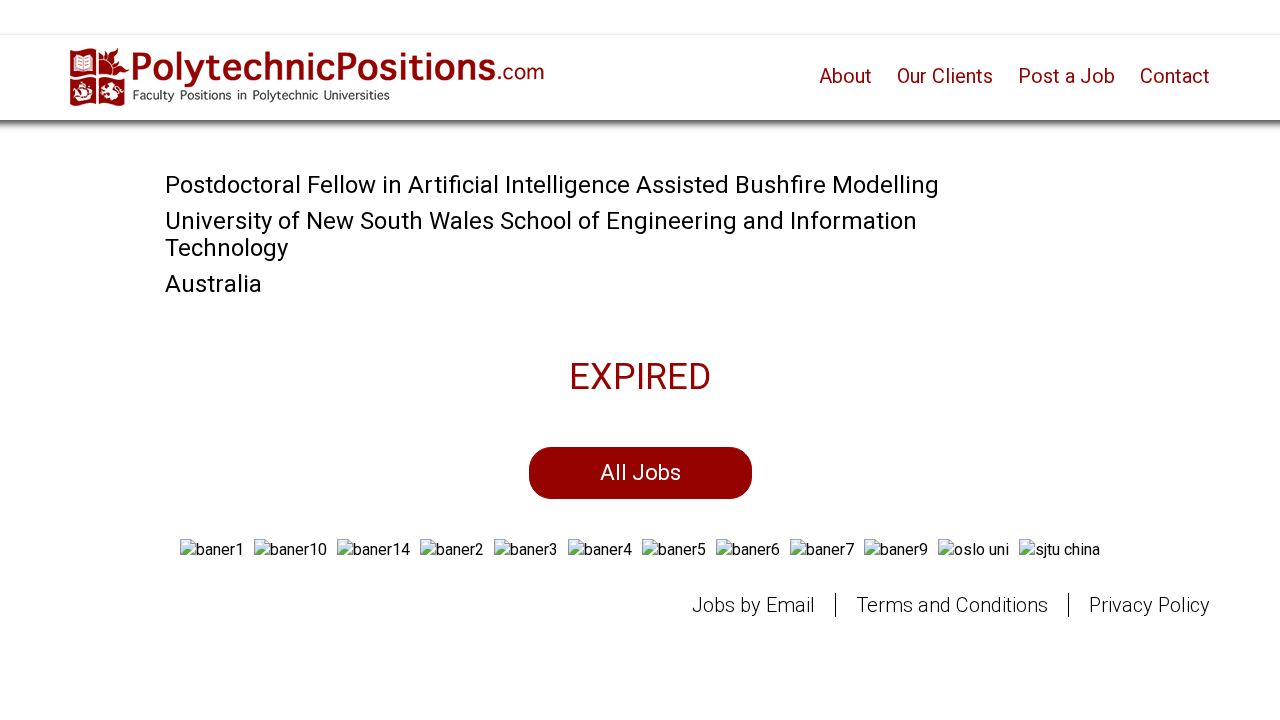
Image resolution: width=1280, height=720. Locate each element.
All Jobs (640, 472)
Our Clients (945, 76)
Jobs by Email (753, 605)
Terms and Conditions (952, 605)
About (845, 76)
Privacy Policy (1149, 605)
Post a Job (1066, 76)
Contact (1175, 76)
